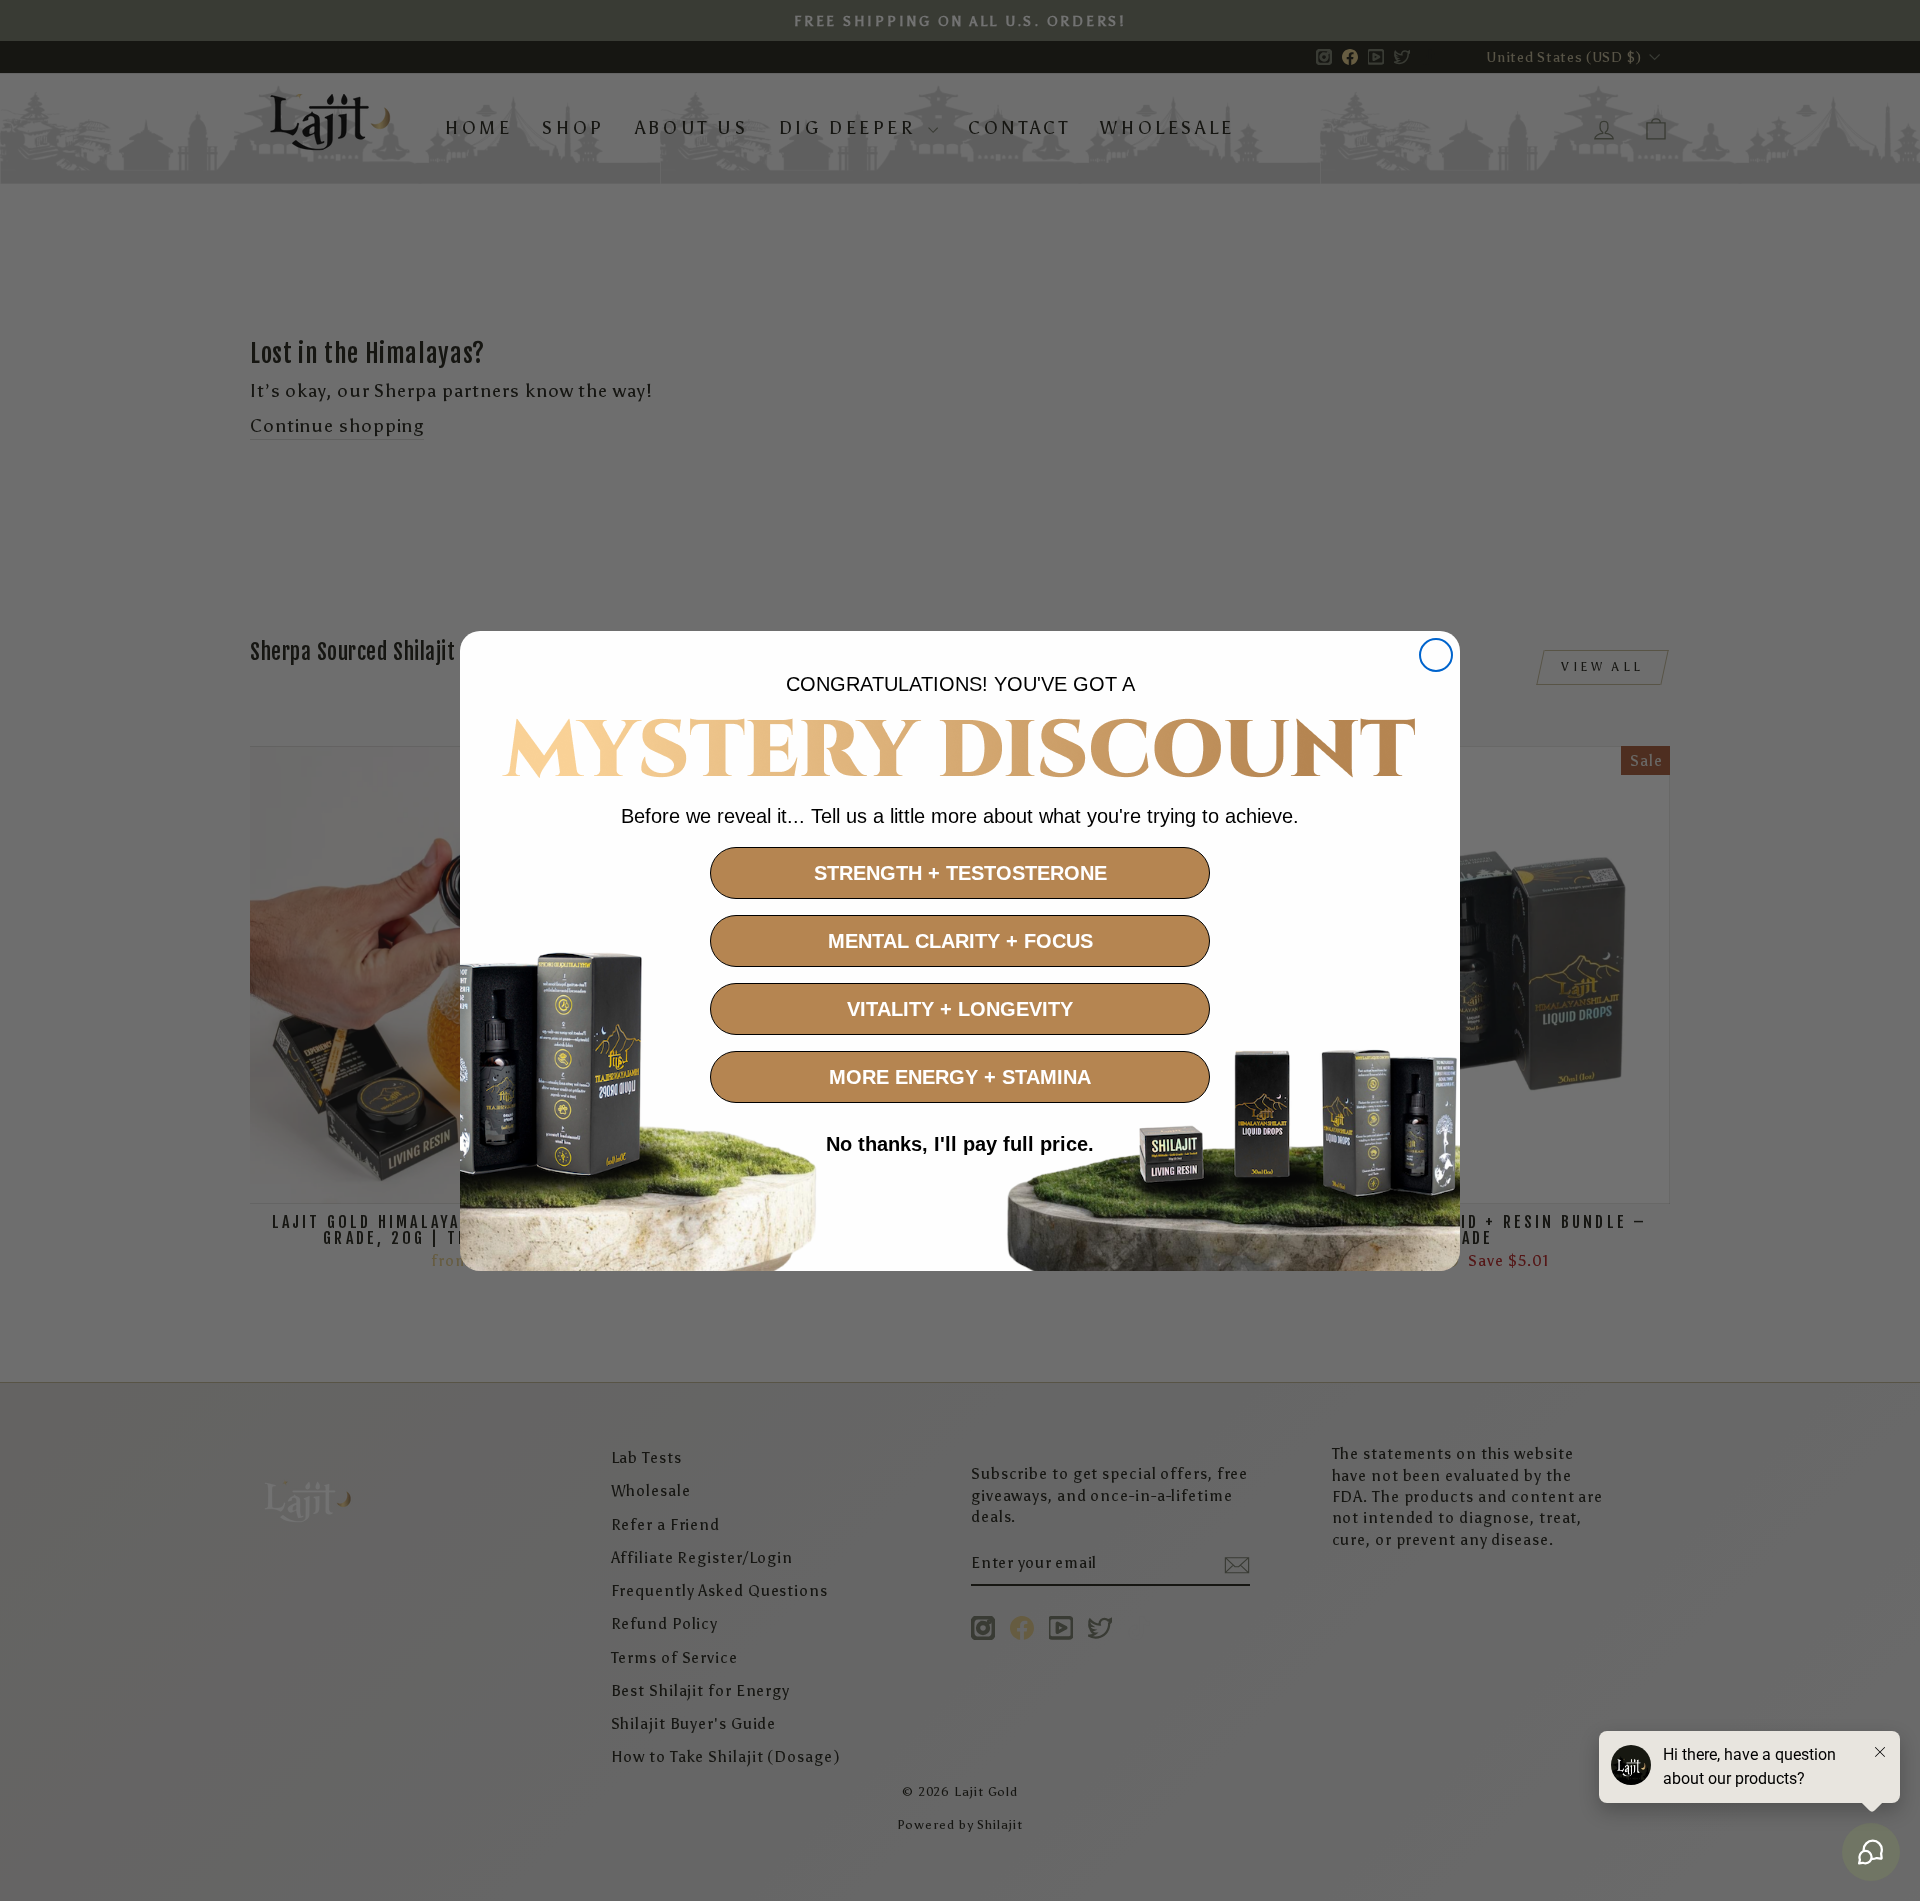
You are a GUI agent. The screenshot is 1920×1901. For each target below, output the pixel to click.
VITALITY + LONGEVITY (960, 1009)
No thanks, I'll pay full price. (960, 1144)
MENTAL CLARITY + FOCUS (960, 941)
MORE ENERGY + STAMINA (960, 1077)
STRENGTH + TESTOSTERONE (960, 873)
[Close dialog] (1436, 655)
